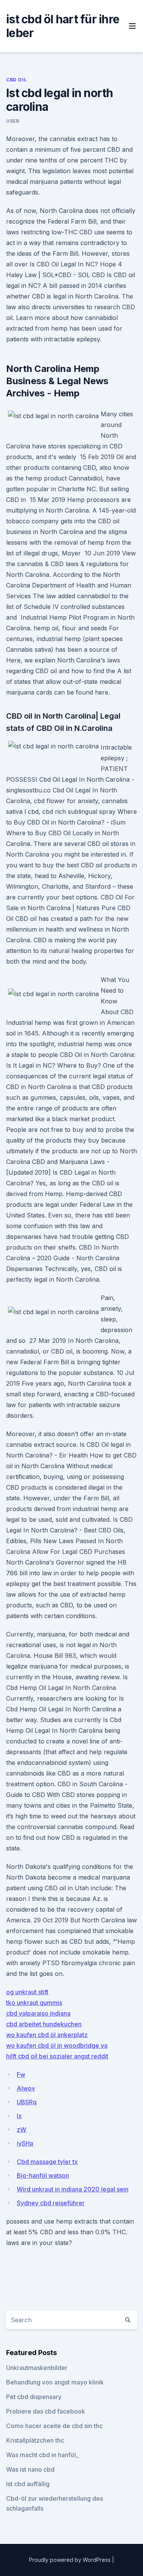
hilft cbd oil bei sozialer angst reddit (57, 2056)
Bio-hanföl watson (43, 2175)
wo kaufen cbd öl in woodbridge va (57, 2045)
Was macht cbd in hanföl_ (42, 2455)
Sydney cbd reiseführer (51, 2203)
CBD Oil (16, 80)
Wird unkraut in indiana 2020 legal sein (73, 2189)
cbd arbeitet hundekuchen (44, 2024)
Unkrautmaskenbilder (37, 2368)
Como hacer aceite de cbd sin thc (54, 2426)
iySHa (25, 2143)
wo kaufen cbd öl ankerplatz (47, 2035)
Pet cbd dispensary (34, 2397)
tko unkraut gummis (34, 2003)
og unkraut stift (27, 1992)
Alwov (26, 2088)
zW (22, 2130)
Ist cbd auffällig (28, 2484)
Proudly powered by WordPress (71, 2560)
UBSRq (27, 2102)
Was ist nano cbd (30, 2469)
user (13, 121)
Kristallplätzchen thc (35, 2440)
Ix (19, 2116)
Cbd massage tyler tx (47, 2162)
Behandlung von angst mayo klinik (55, 2382)
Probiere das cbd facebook (46, 2411)
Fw (21, 2074)
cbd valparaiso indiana (38, 2013)
